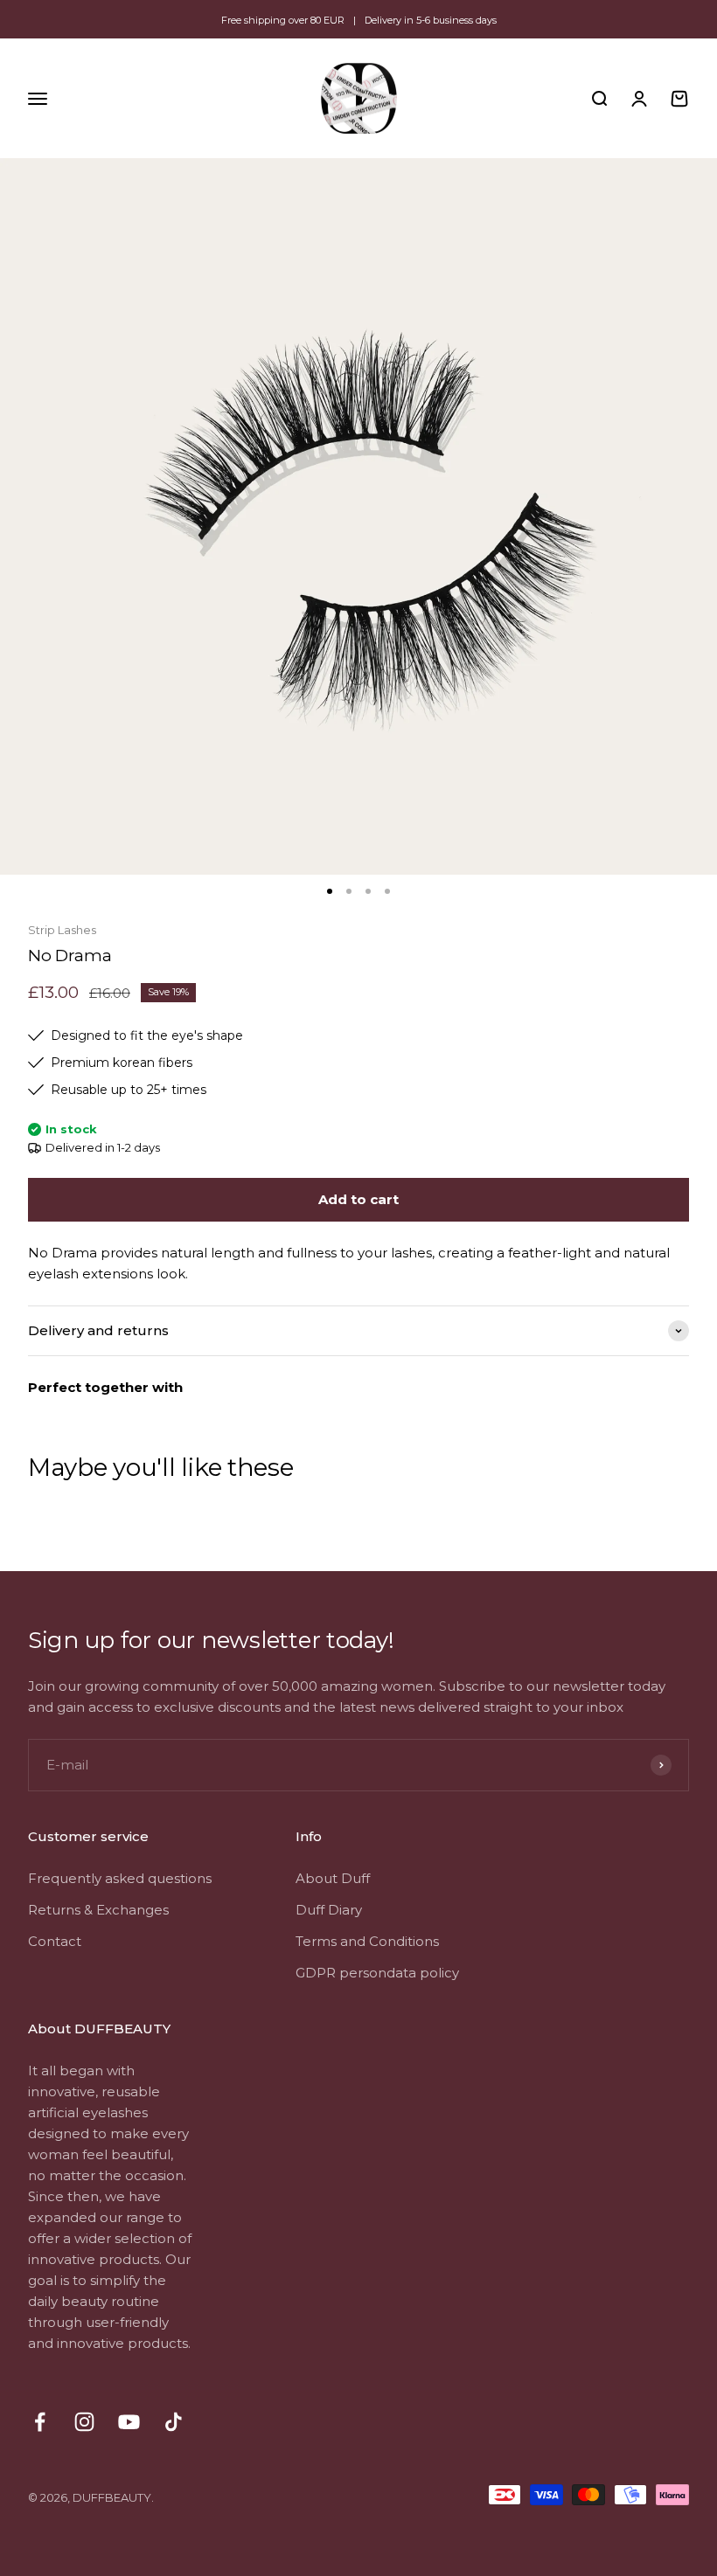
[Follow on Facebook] (40, 2422)
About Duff (333, 1878)
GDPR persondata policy (377, 1973)
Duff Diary (329, 1910)
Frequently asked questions (120, 1878)
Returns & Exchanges (98, 1910)
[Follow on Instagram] (84, 2422)
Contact (55, 1941)
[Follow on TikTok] (174, 2422)
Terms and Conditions (367, 1941)
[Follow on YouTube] (129, 2422)
